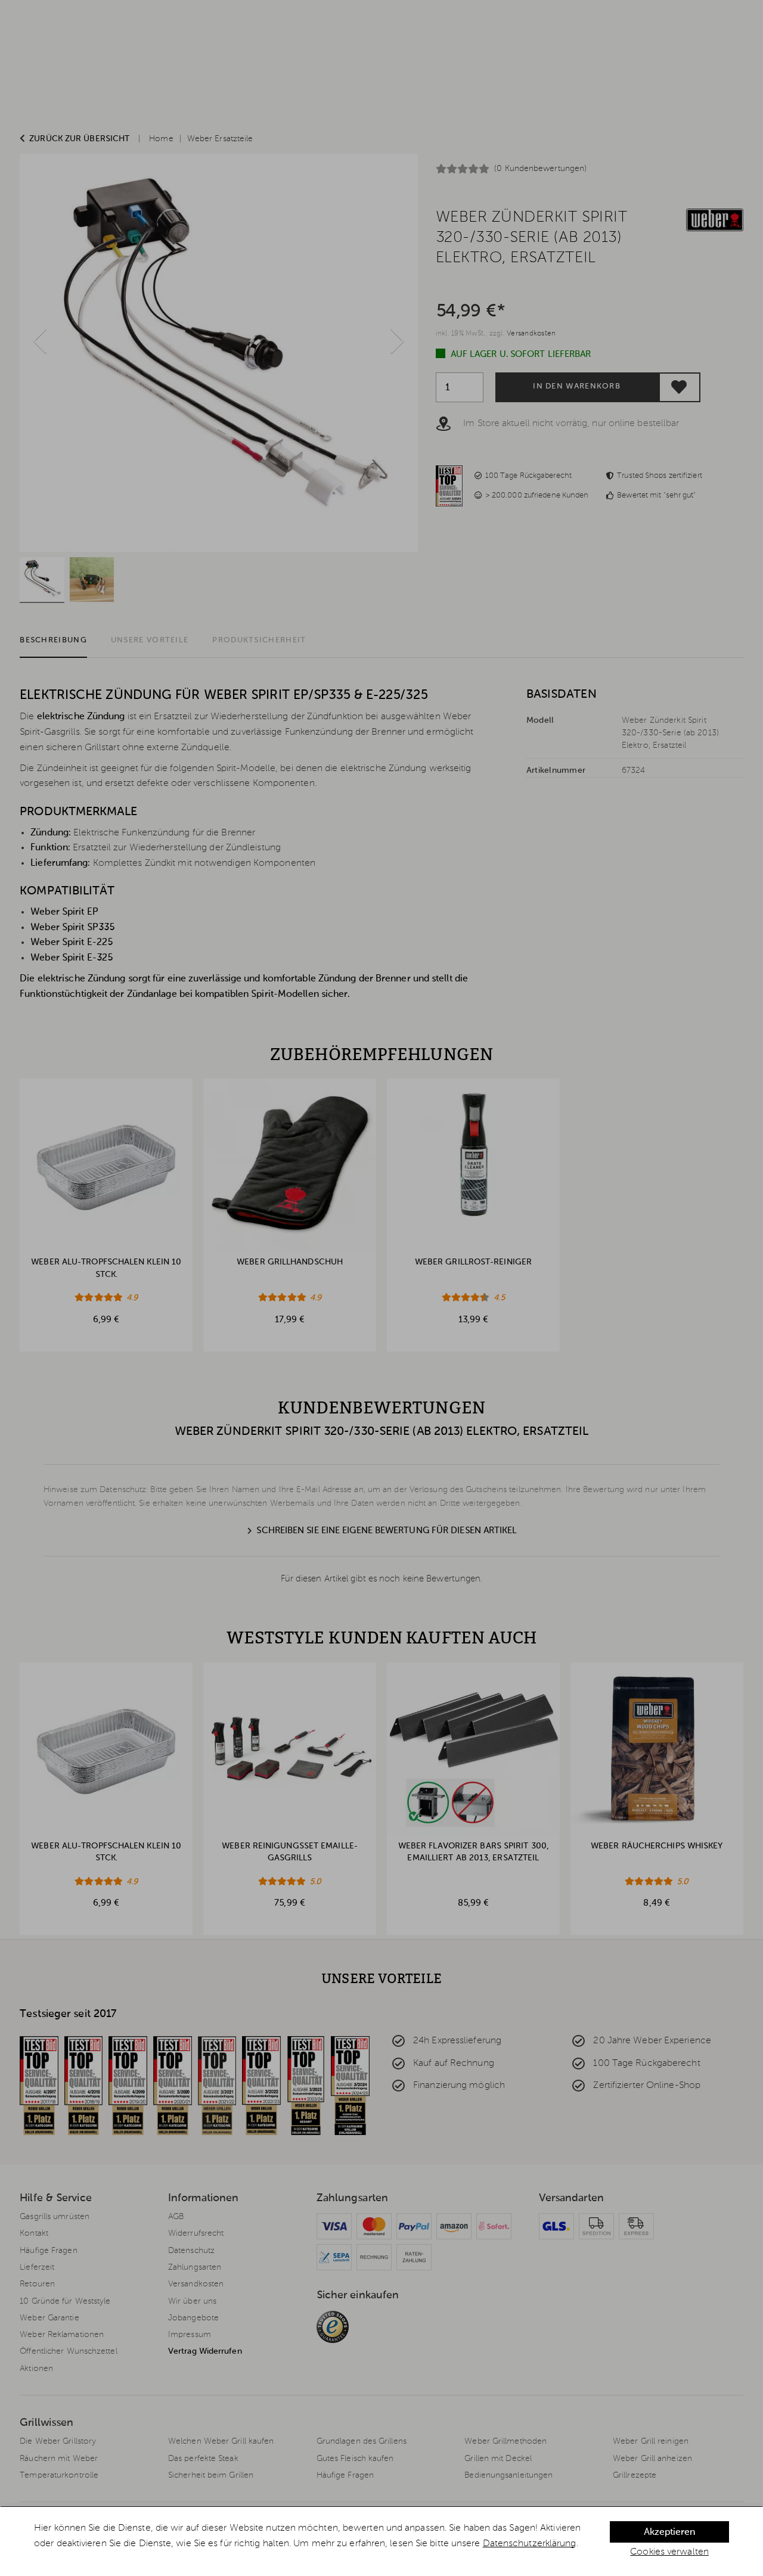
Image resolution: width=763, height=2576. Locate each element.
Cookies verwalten (669, 2552)
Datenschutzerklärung (530, 2544)
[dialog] (381, 2541)
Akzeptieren (669, 2533)
